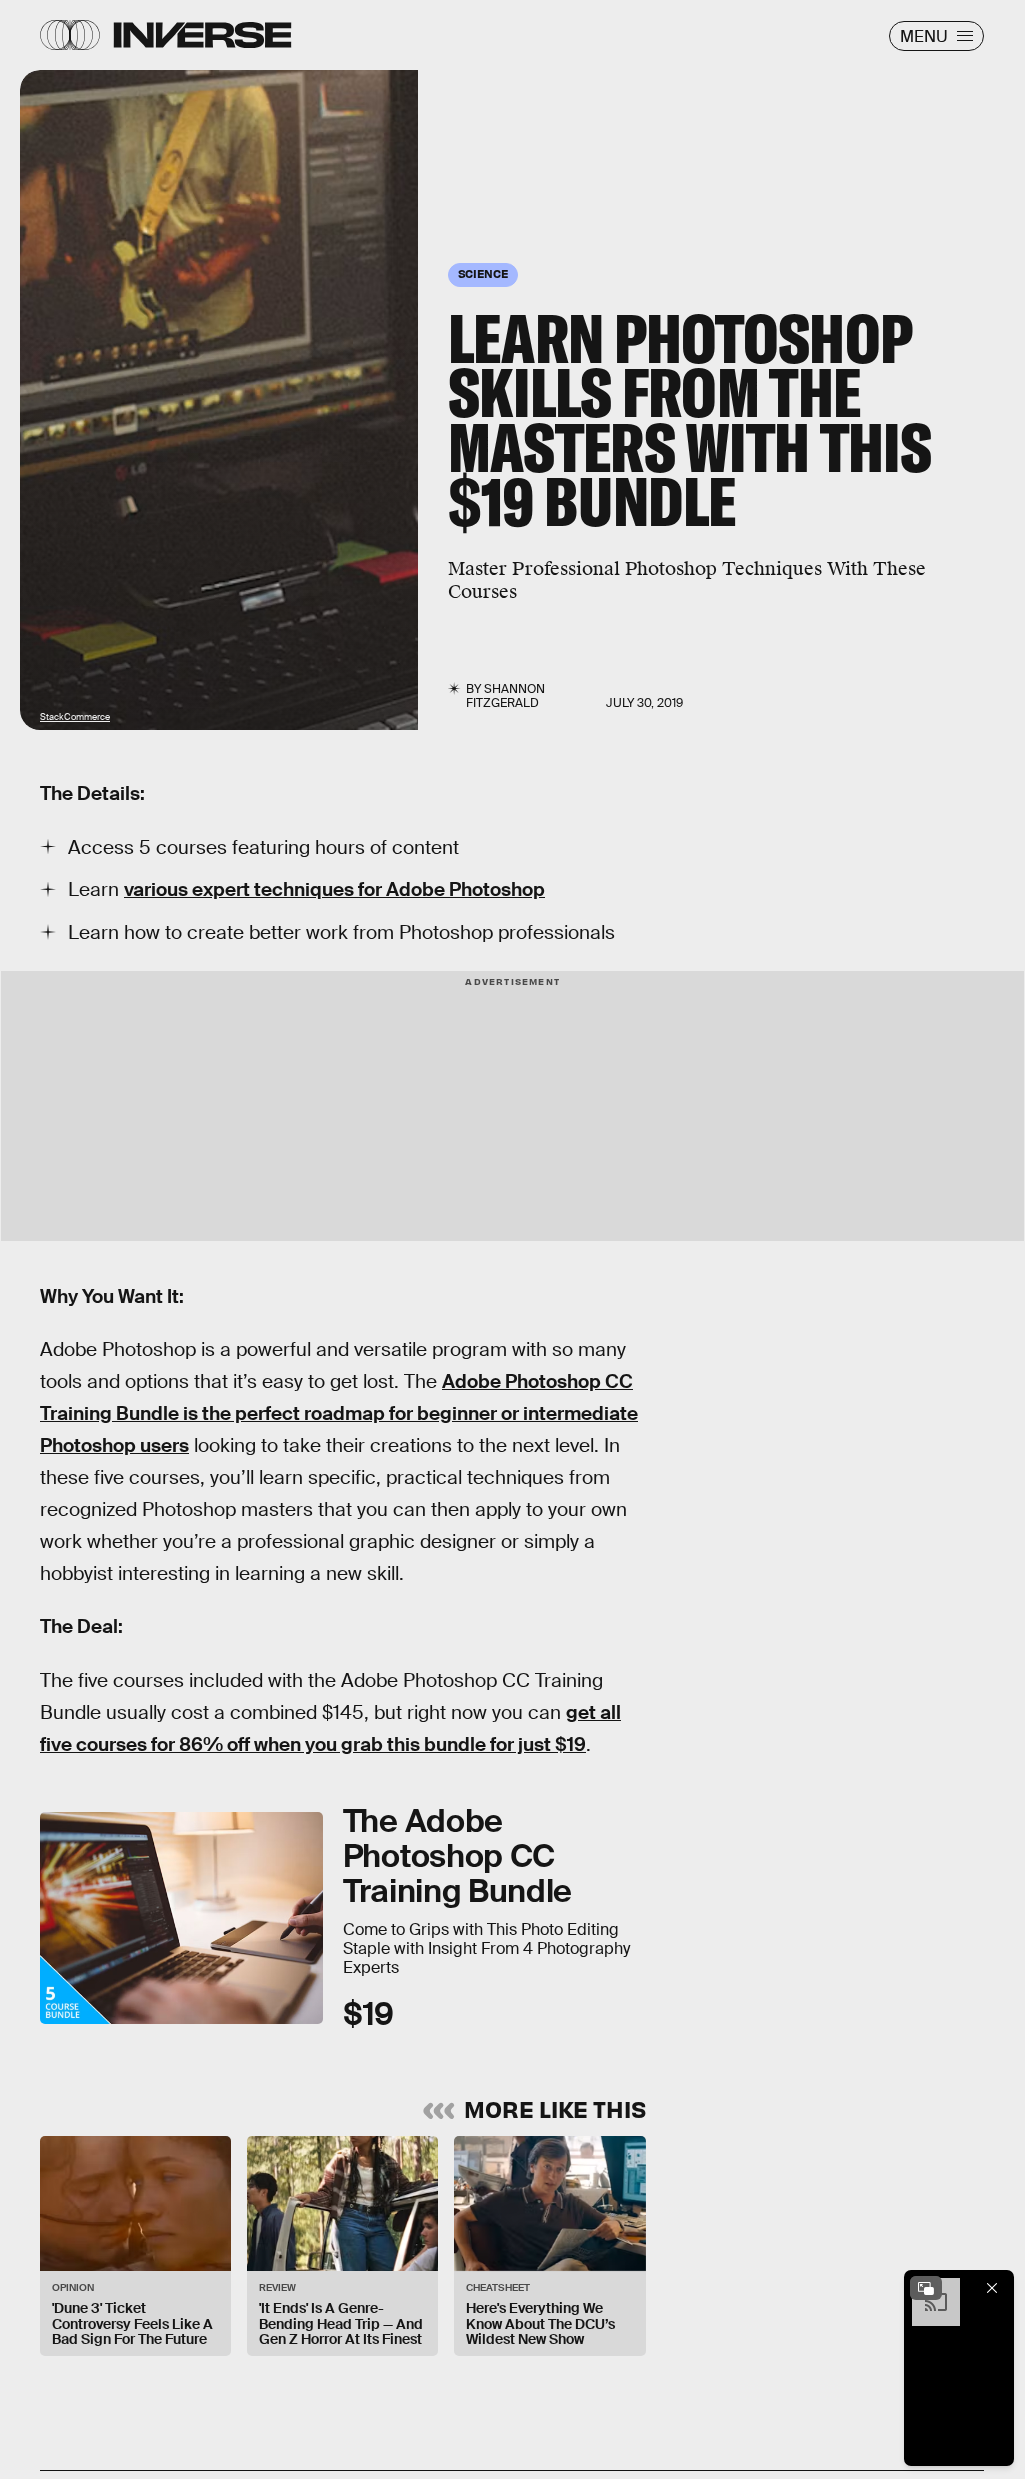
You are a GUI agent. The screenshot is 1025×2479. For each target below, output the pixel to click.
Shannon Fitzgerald (505, 696)
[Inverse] (202, 35)
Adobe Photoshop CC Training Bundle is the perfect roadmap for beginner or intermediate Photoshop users (339, 1413)
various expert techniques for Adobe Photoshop (334, 889)
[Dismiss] (992, 2288)
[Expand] (926, 2288)
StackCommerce (75, 717)
